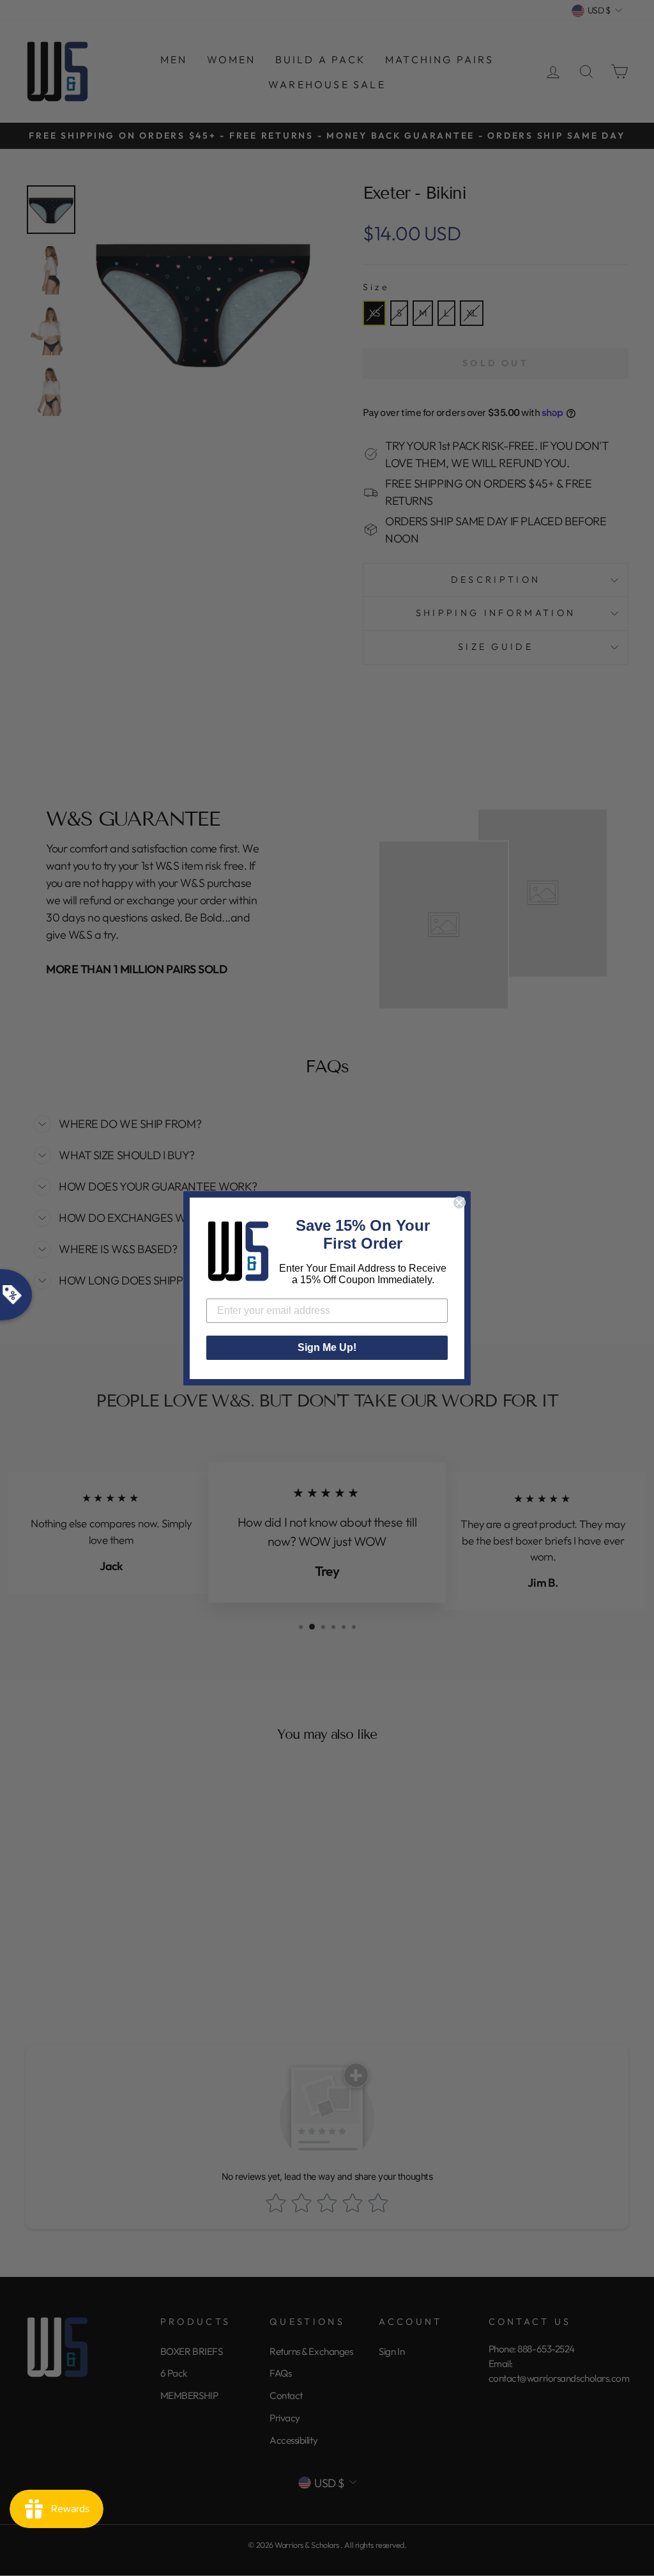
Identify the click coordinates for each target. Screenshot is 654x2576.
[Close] (459, 1203)
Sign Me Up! (327, 1347)
